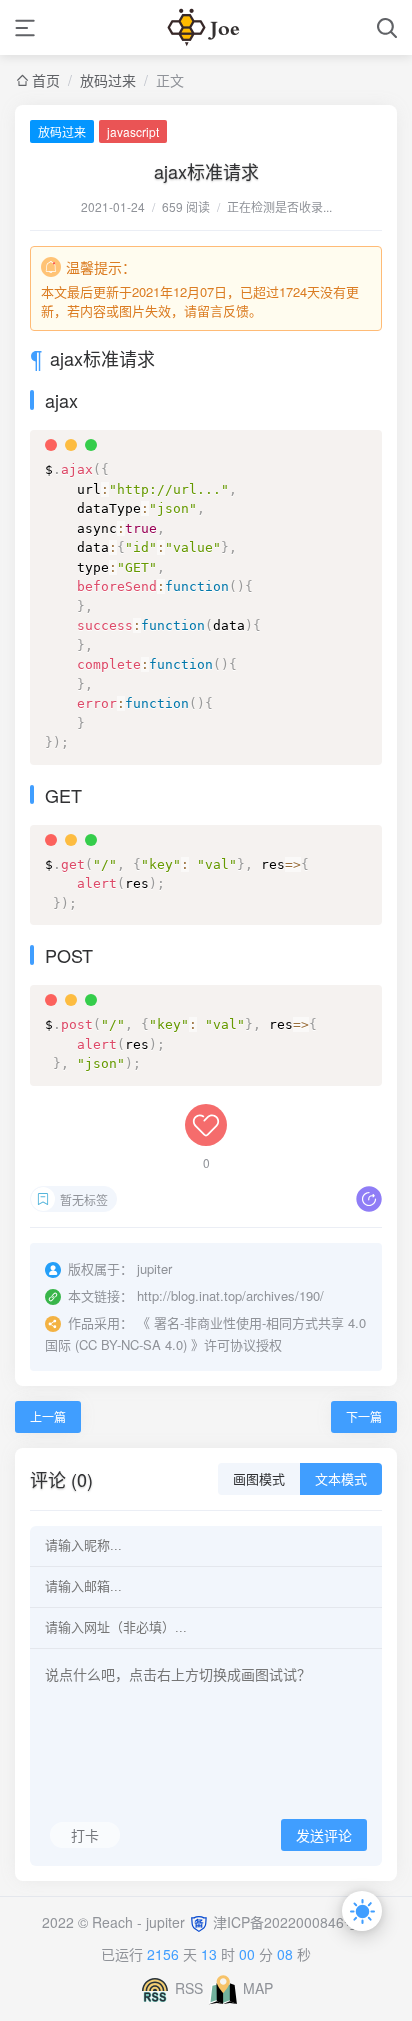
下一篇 (364, 1416)
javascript (133, 131)
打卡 (85, 1835)
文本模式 (341, 1479)
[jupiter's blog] (206, 27)
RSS (189, 1988)
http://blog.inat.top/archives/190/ (230, 1295)
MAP (258, 1988)
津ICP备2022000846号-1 (292, 1922)
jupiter (167, 1922)
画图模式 (259, 1479)
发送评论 (324, 1836)
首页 (46, 80)
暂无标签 (84, 1199)
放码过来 (108, 80)
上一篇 (48, 1416)
